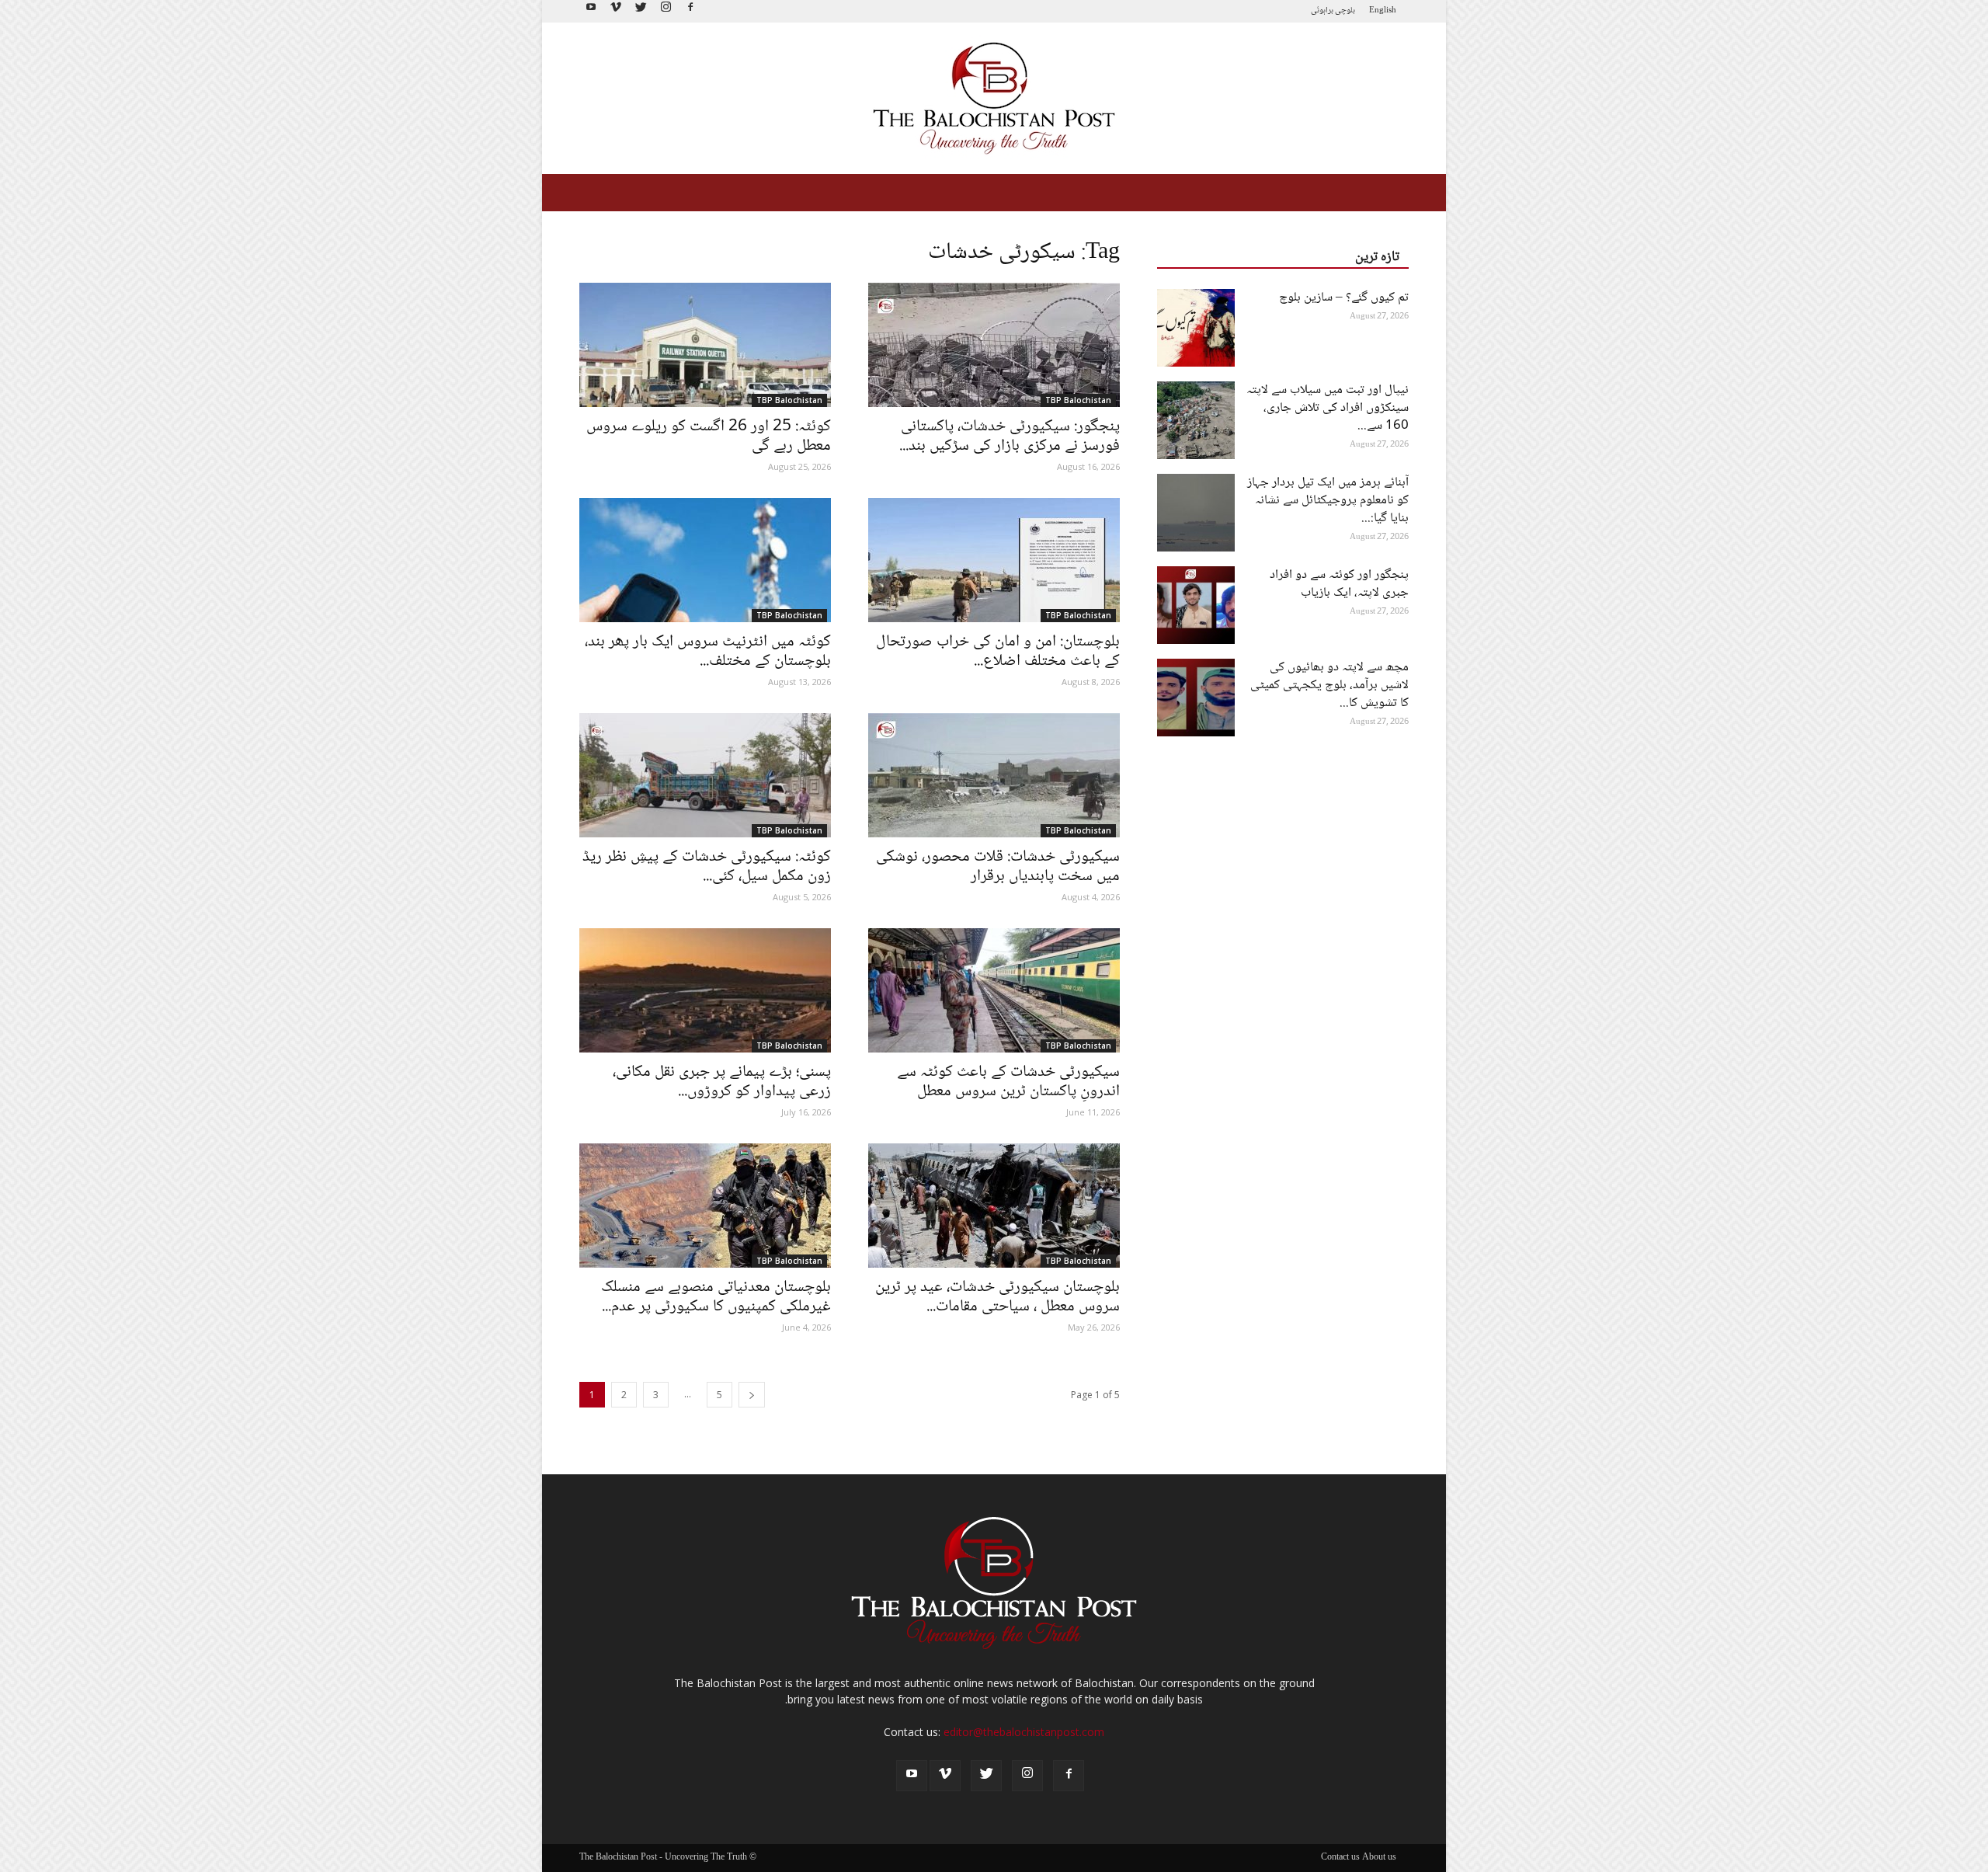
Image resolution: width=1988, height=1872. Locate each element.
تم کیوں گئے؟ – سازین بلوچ (1344, 298)
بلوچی (1345, 10)
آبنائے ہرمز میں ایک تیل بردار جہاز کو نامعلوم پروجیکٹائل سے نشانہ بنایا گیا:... (1328, 501)
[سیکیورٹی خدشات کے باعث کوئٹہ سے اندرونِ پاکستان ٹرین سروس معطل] (994, 990)
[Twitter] (641, 11)
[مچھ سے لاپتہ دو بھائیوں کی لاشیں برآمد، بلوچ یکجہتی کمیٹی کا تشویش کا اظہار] (1196, 698)
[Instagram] (666, 11)
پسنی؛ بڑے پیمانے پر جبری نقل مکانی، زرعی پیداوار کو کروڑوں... (722, 1082)
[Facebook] (690, 11)
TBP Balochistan (789, 400)
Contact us (1340, 1858)
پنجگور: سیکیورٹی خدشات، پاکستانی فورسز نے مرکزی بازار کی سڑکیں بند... (1010, 437)
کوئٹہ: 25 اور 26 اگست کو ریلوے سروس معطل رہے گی (709, 437)
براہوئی (1322, 10)
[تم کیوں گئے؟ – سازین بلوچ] (1196, 328)
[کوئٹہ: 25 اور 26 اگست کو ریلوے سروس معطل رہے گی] (705, 345)
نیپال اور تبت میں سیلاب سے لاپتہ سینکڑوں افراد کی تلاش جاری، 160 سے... (1328, 408)
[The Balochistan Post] (994, 98)
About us (1379, 1858)
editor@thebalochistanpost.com (1024, 1732)
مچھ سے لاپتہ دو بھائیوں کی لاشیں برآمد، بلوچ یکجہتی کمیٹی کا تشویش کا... (1329, 685)
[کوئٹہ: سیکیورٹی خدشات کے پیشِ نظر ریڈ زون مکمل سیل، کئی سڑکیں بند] (705, 775)
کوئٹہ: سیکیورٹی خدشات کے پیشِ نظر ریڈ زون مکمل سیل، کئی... (707, 867)
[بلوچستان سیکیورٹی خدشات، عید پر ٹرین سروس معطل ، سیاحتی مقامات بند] (994, 1206)
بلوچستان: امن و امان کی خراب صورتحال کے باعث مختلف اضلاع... (998, 652)
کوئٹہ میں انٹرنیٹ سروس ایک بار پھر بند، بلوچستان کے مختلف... (708, 652)
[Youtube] (591, 11)
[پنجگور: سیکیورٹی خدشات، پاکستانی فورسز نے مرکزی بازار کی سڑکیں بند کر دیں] (994, 345)
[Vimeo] (616, 11)
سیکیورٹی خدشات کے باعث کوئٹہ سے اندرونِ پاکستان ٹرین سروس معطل (1008, 1082)
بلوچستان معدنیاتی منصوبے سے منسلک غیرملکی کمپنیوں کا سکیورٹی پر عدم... (716, 1297)
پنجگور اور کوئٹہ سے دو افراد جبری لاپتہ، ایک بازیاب (1339, 584)
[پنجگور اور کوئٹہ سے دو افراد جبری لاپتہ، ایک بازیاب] (1196, 605)
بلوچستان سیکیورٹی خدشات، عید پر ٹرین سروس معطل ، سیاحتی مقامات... (997, 1297)
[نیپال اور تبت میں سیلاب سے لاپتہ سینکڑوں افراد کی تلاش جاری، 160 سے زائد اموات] (1196, 420)
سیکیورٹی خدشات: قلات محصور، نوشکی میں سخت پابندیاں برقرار (998, 867)
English (1383, 10)
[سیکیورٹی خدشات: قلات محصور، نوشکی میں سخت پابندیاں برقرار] (994, 775)
